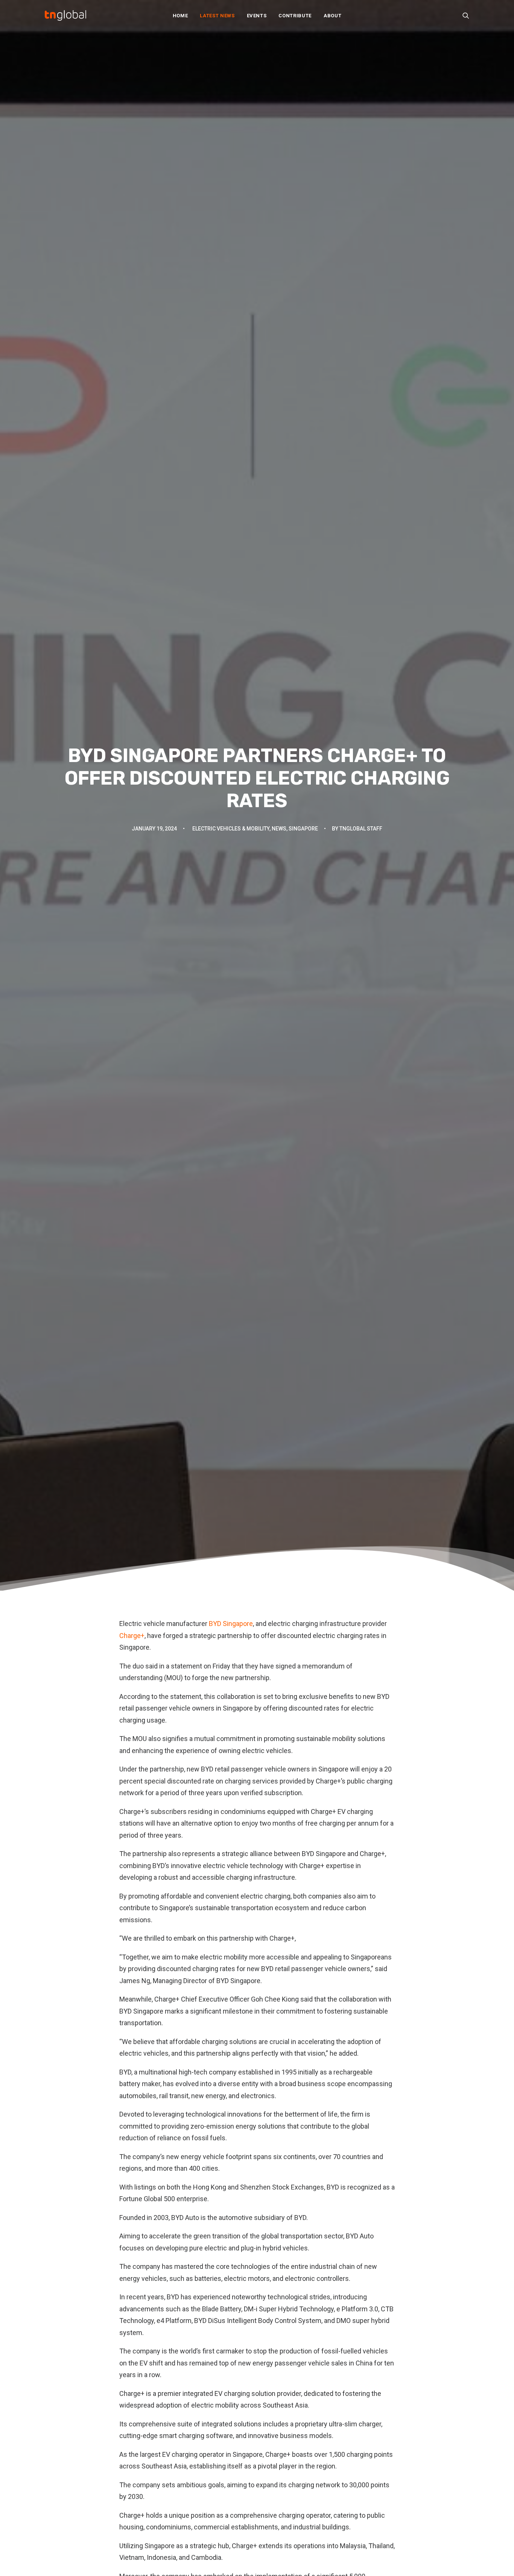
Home (180, 16)
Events (257, 16)
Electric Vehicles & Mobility (231, 829)
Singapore (303, 829)
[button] (466, 15)
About (332, 16)
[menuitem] (180, 15)
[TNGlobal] (65, 15)
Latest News (217, 16)
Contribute (295, 16)
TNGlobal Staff (361, 829)
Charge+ (132, 1636)
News (279, 829)
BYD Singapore (231, 1624)
